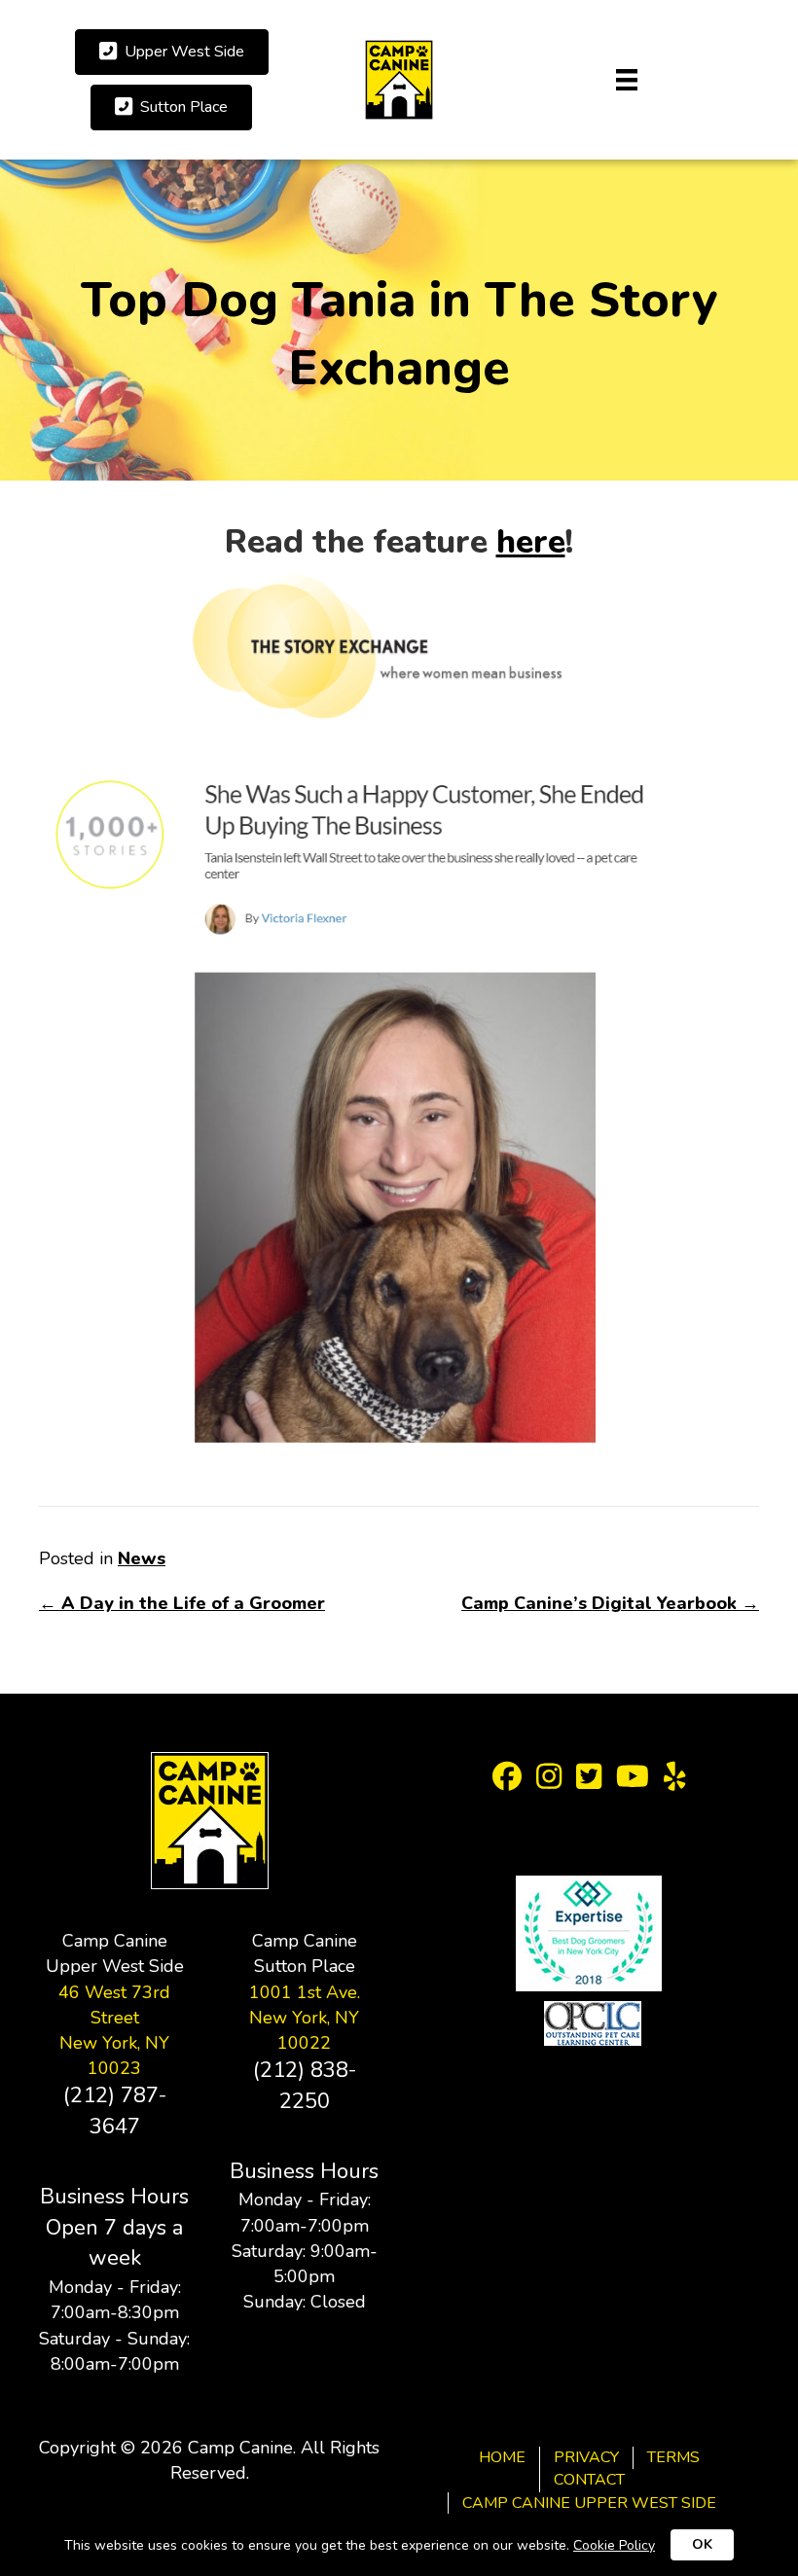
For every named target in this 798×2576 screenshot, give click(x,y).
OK (702, 2544)
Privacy (586, 2457)
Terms (673, 2457)
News (142, 1558)
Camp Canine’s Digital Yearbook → (610, 1603)
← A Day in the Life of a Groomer (182, 1603)
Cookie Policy (614, 2545)
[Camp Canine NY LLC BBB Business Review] (589, 1852)
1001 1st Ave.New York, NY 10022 (305, 2018)
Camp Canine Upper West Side (589, 2503)
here (531, 542)
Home (502, 2457)
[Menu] (627, 80)
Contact (589, 2480)
